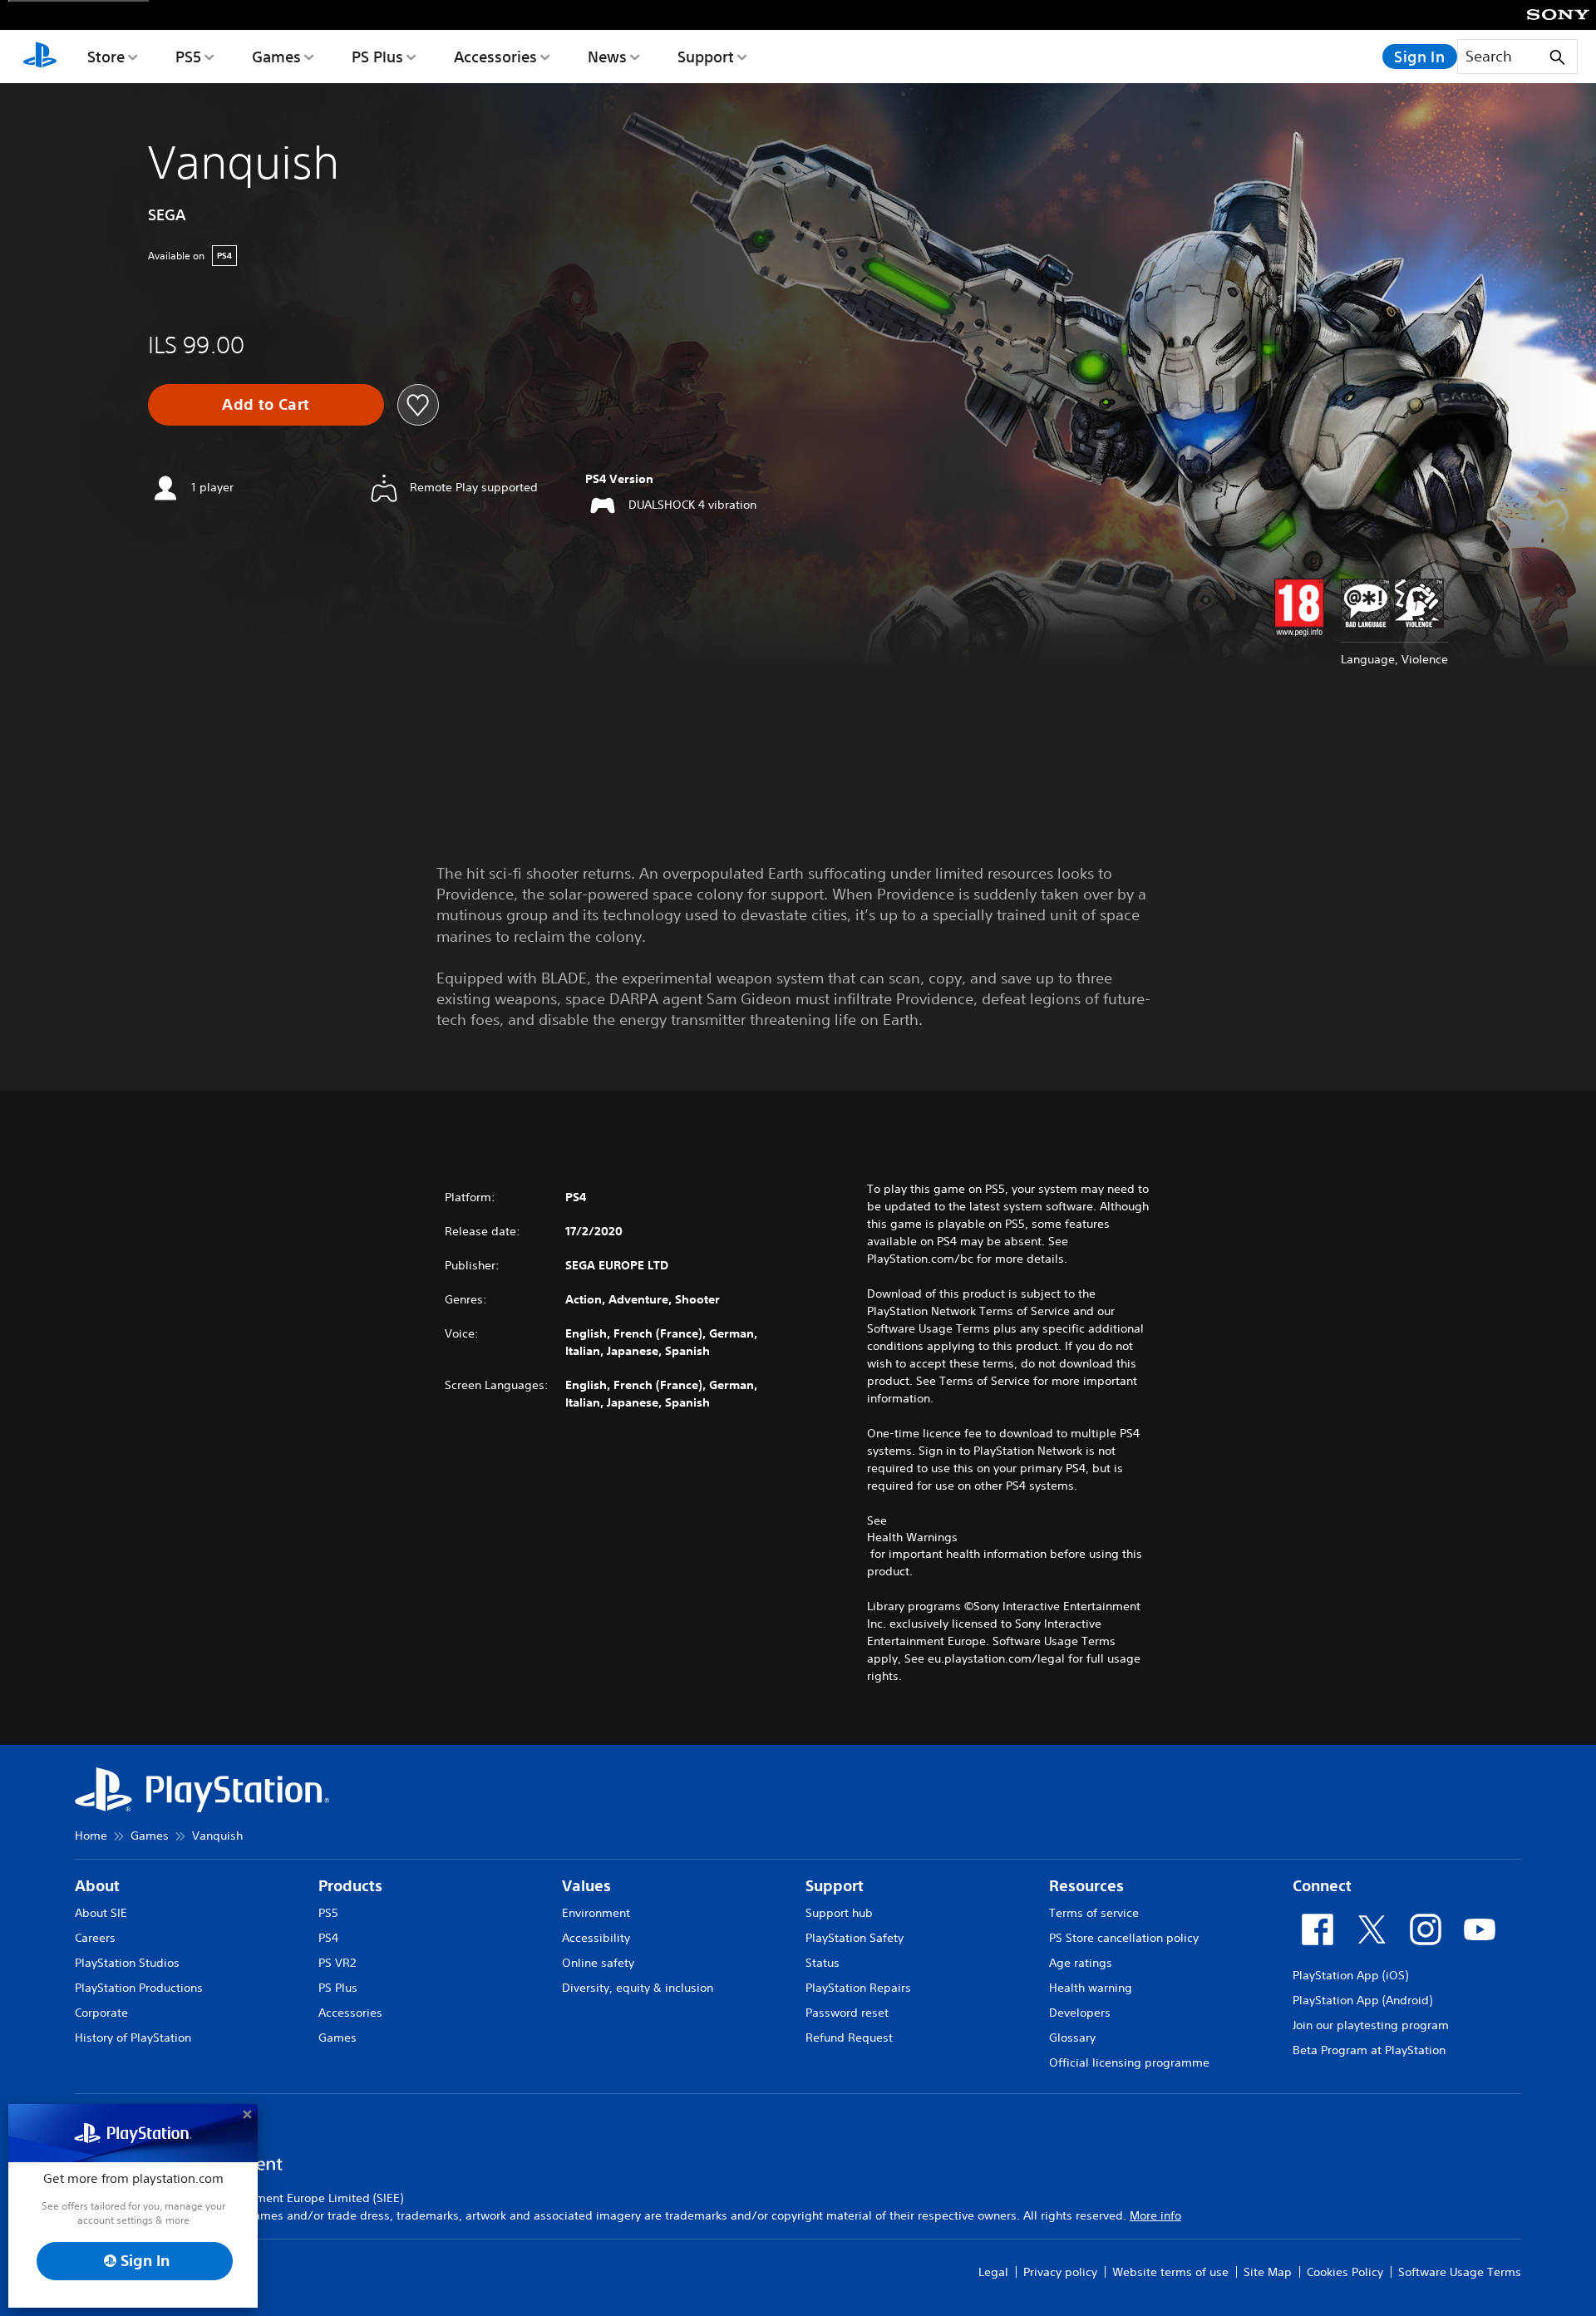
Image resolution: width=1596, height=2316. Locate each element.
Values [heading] (586, 1886)
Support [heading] (835, 1886)
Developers (1080, 2013)
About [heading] (97, 1886)
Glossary (1072, 2038)
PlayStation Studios (127, 1963)
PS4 (328, 1938)
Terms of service (1094, 1913)
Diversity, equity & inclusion (638, 1988)
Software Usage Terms (1460, 2272)
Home (91, 1836)
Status (823, 1963)
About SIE (101, 1913)
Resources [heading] (1086, 1886)
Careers (95, 1938)
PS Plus (377, 57)
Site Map (1268, 2272)
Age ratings (1081, 1963)
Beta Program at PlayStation (1369, 2050)
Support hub (839, 1913)
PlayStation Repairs (858, 1988)
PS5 (188, 57)
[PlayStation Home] (40, 57)
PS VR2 (337, 1963)
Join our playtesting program (1371, 2025)
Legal (993, 2272)
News (607, 57)
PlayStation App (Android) (1362, 2000)
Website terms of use (1170, 2272)
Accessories (495, 57)
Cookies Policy (1345, 2272)
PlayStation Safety (855, 1938)
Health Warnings (912, 1537)
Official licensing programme (1129, 2062)
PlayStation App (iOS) (1350, 1975)
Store (106, 57)
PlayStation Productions (139, 1988)
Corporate (101, 2013)
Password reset (847, 2013)
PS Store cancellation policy (1124, 1938)
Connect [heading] (1322, 1886)
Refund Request (849, 2038)
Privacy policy (1060, 2272)
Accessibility (596, 1938)
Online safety (598, 1963)
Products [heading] (350, 1886)
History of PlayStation (133, 2038)
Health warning (1091, 1988)
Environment (596, 1913)
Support (706, 57)
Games (276, 57)
